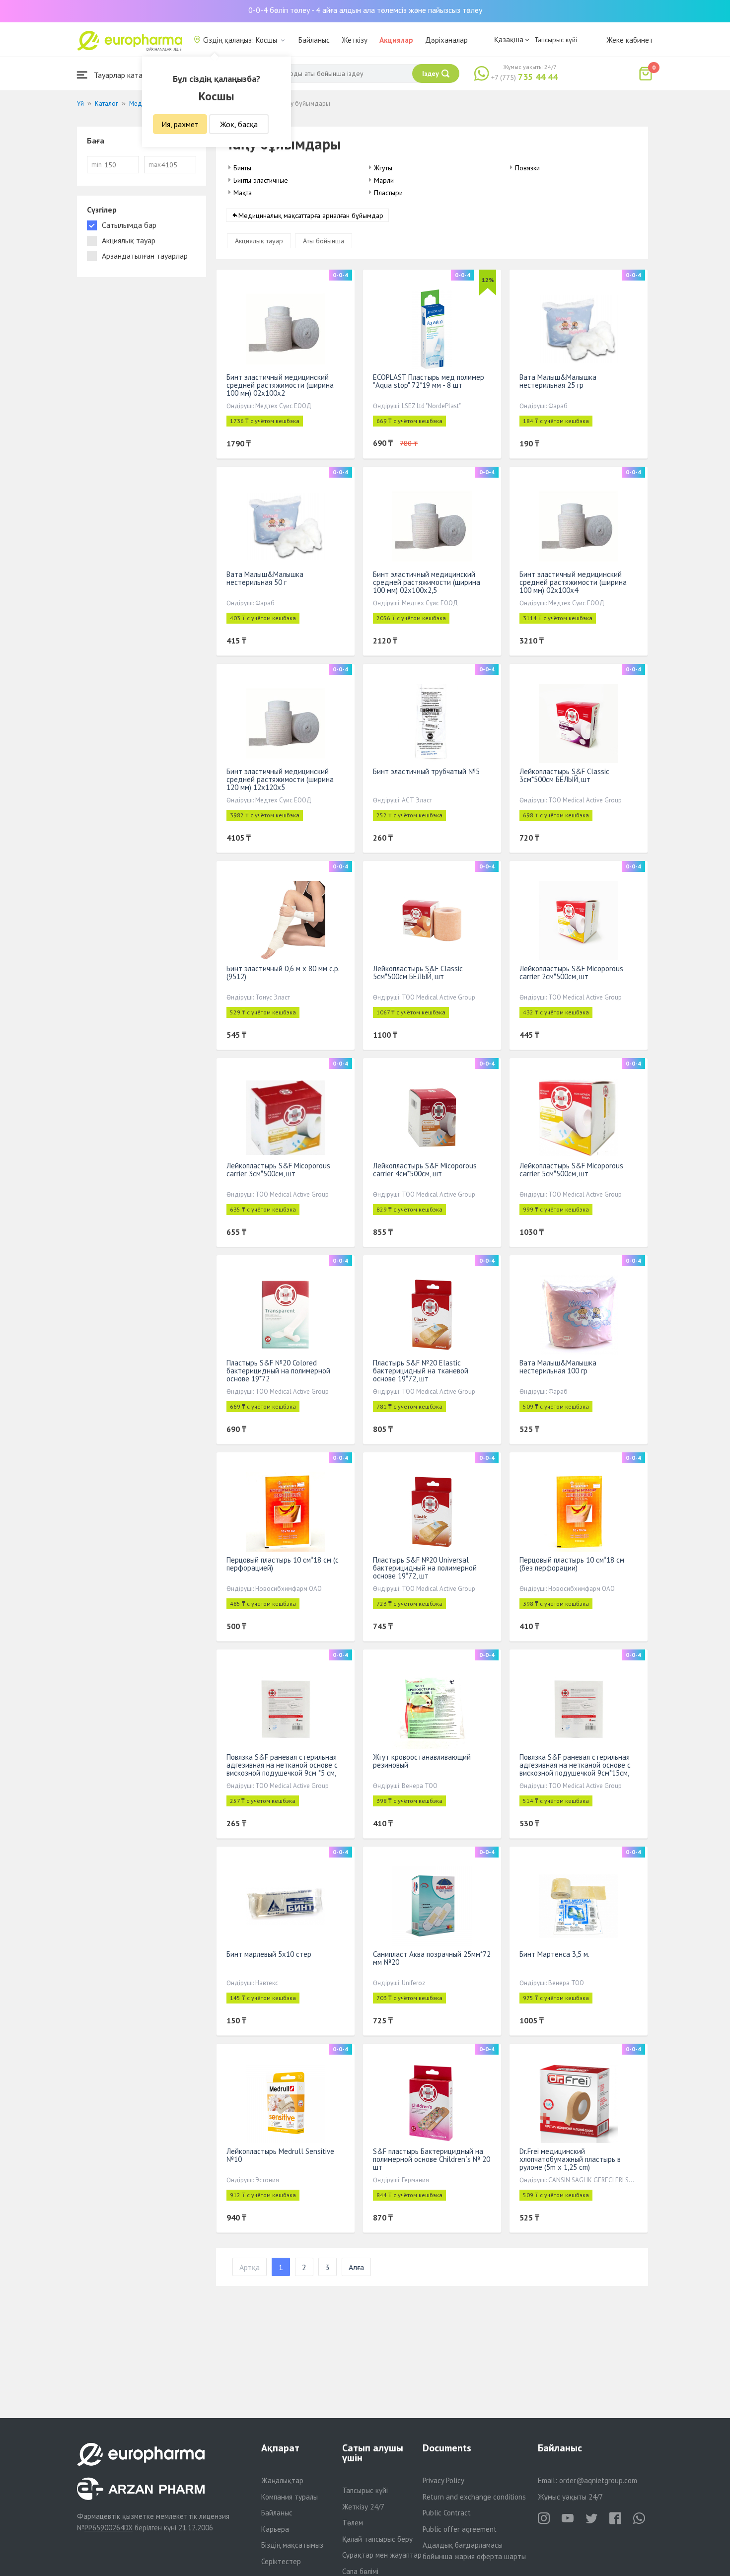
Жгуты (383, 168)
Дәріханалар (446, 40)
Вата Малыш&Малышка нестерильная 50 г (265, 578)
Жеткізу (355, 40)
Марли (384, 180)
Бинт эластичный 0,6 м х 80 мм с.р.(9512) (283, 972)
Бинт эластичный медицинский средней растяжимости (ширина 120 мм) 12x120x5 (280, 779)
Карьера (275, 2529)
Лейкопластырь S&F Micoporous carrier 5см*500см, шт (571, 1170)
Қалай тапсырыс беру (377, 2539)
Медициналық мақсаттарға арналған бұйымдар (311, 215)
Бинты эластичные (261, 180)
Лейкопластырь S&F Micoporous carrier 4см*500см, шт (425, 1170)
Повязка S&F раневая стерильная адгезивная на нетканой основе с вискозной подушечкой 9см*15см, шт (575, 1769)
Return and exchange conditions (474, 2497)
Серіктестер (281, 2561)
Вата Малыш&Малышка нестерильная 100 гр (558, 1367)
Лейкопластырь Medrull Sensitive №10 (280, 2155)
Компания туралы (290, 2497)
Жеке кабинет (630, 40)
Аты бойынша (324, 241)
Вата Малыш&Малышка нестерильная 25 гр (558, 381)
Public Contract (447, 2513)
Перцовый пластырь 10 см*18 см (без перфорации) (572, 1564)
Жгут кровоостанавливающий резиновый (422, 1761)
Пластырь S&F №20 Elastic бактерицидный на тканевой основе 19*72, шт (421, 1371)
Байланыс (314, 40)
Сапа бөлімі (360, 2571)
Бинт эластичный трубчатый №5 (426, 771)
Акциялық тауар (259, 241)
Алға (356, 2267)
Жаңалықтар (282, 2480)
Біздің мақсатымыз (292, 2545)
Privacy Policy (443, 2480)
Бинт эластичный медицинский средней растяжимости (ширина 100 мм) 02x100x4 (573, 582)
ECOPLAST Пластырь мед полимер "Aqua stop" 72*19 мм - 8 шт (429, 381)
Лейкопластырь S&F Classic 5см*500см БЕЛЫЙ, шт (418, 972)
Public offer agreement (460, 2529)
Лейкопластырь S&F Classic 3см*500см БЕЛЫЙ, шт (564, 775)
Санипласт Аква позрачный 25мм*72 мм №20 (432, 1958)
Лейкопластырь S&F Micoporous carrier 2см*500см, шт (571, 972)
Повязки (527, 168)
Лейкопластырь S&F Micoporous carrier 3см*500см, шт (278, 1170)
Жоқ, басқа (239, 124)
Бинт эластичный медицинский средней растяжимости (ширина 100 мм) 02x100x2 (280, 385)
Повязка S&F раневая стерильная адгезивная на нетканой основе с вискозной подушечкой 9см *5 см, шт (282, 1769)
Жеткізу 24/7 (363, 2507)
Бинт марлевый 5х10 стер (269, 1954)
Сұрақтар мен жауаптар (382, 2555)
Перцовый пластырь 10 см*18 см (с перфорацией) (283, 1564)
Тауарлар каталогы (125, 75)
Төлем (353, 2523)
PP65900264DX (109, 2528)
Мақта (243, 193)
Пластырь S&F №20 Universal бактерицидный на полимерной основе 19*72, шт (425, 1568)
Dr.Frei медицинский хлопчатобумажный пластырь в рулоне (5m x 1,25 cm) (570, 2159)
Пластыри (388, 193)
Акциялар (396, 40)
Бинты (242, 168)
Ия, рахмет (180, 124)
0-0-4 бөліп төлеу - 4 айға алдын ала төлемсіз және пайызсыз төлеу (365, 10)
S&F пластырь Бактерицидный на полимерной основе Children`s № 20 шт (432, 2159)
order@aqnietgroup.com (598, 2480)
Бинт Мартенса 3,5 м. (554, 1954)
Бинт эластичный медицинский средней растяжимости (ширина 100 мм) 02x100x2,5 (427, 582)
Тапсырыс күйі (556, 40)
